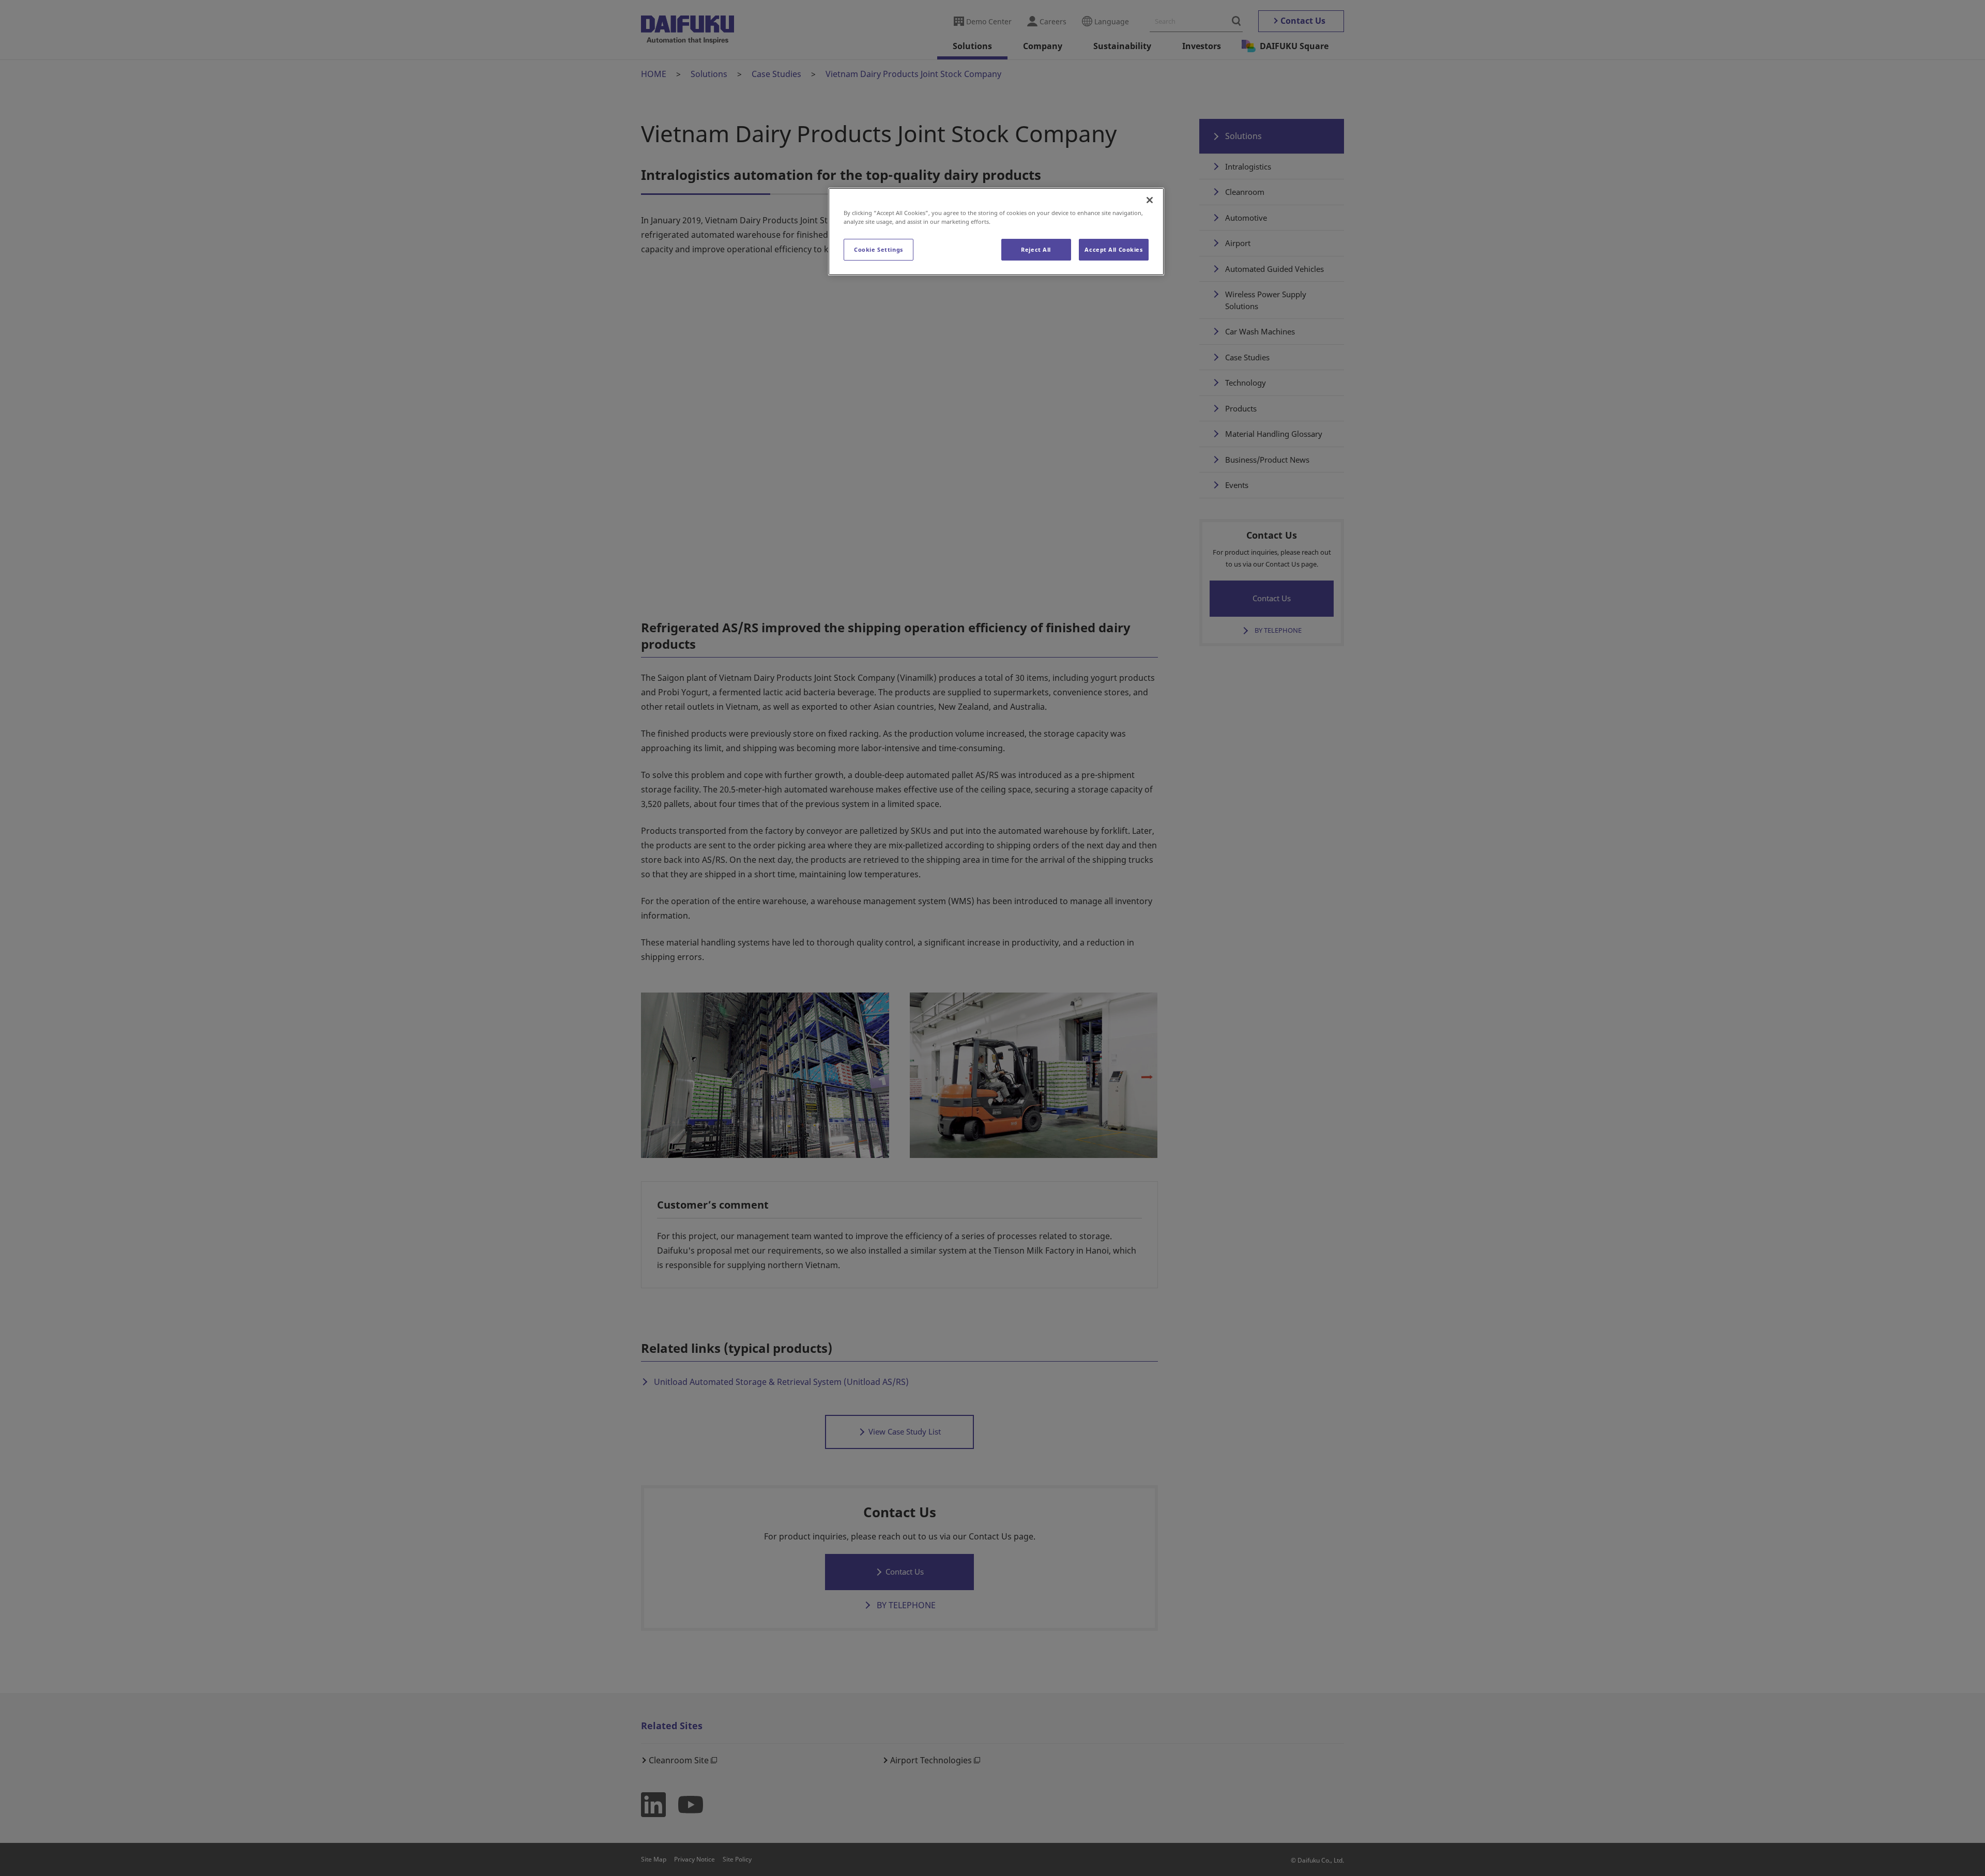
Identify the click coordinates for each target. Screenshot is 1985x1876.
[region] (996, 232)
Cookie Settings (879, 249)
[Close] (1150, 200)
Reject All (1036, 249)
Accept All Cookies (1113, 249)
